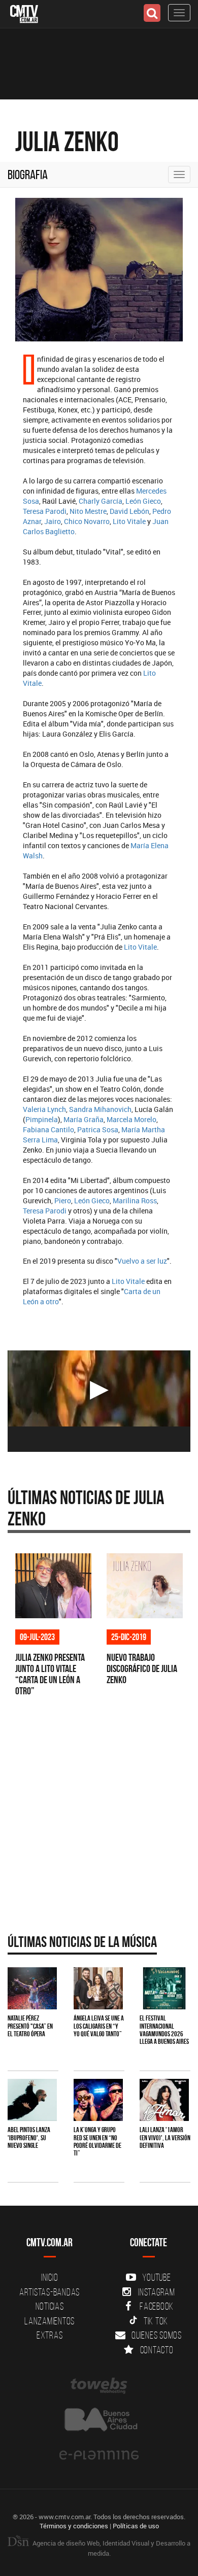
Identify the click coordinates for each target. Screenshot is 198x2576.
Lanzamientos (49, 2321)
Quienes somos (157, 2335)
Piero (63, 1200)
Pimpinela (42, 1119)
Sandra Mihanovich (100, 1109)
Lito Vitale (129, 521)
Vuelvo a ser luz (142, 1261)
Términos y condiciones (74, 2526)
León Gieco (143, 501)
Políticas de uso (136, 2526)
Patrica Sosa (98, 1129)
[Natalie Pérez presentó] (32, 1988)
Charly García (101, 501)
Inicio (50, 2277)
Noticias (50, 2306)
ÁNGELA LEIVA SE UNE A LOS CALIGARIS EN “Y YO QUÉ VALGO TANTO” (99, 2026)
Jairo (53, 521)
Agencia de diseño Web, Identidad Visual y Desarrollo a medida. (111, 2548)
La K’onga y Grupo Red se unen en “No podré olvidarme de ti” (97, 2141)
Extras (50, 2335)
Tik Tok (156, 2321)
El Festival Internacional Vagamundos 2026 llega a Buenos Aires (164, 2030)
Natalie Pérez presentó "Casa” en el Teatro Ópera (30, 2026)
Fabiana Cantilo (48, 1129)
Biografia (28, 175)
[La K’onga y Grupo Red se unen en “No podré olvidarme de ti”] (98, 2100)
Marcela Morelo (131, 1119)
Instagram (157, 2292)
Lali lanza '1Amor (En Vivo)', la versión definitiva (165, 2137)
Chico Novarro (87, 521)
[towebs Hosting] (99, 2386)
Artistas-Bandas (49, 2292)
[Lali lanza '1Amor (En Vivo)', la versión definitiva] (164, 2100)
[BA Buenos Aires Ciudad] (99, 2421)
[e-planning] (99, 2455)
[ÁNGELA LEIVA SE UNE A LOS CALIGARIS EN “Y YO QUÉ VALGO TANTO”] (98, 1988)
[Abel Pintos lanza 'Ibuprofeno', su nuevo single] (32, 2100)
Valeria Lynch (44, 1109)
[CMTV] (24, 13)
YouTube (156, 2277)
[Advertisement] (99, 1812)
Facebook (157, 2306)
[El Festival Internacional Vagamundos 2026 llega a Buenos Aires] (164, 1988)
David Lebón (129, 511)
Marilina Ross (135, 1200)
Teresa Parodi (45, 511)
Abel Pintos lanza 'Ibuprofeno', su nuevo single (29, 2137)
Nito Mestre (88, 511)
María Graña (84, 1119)
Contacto (157, 2350)
